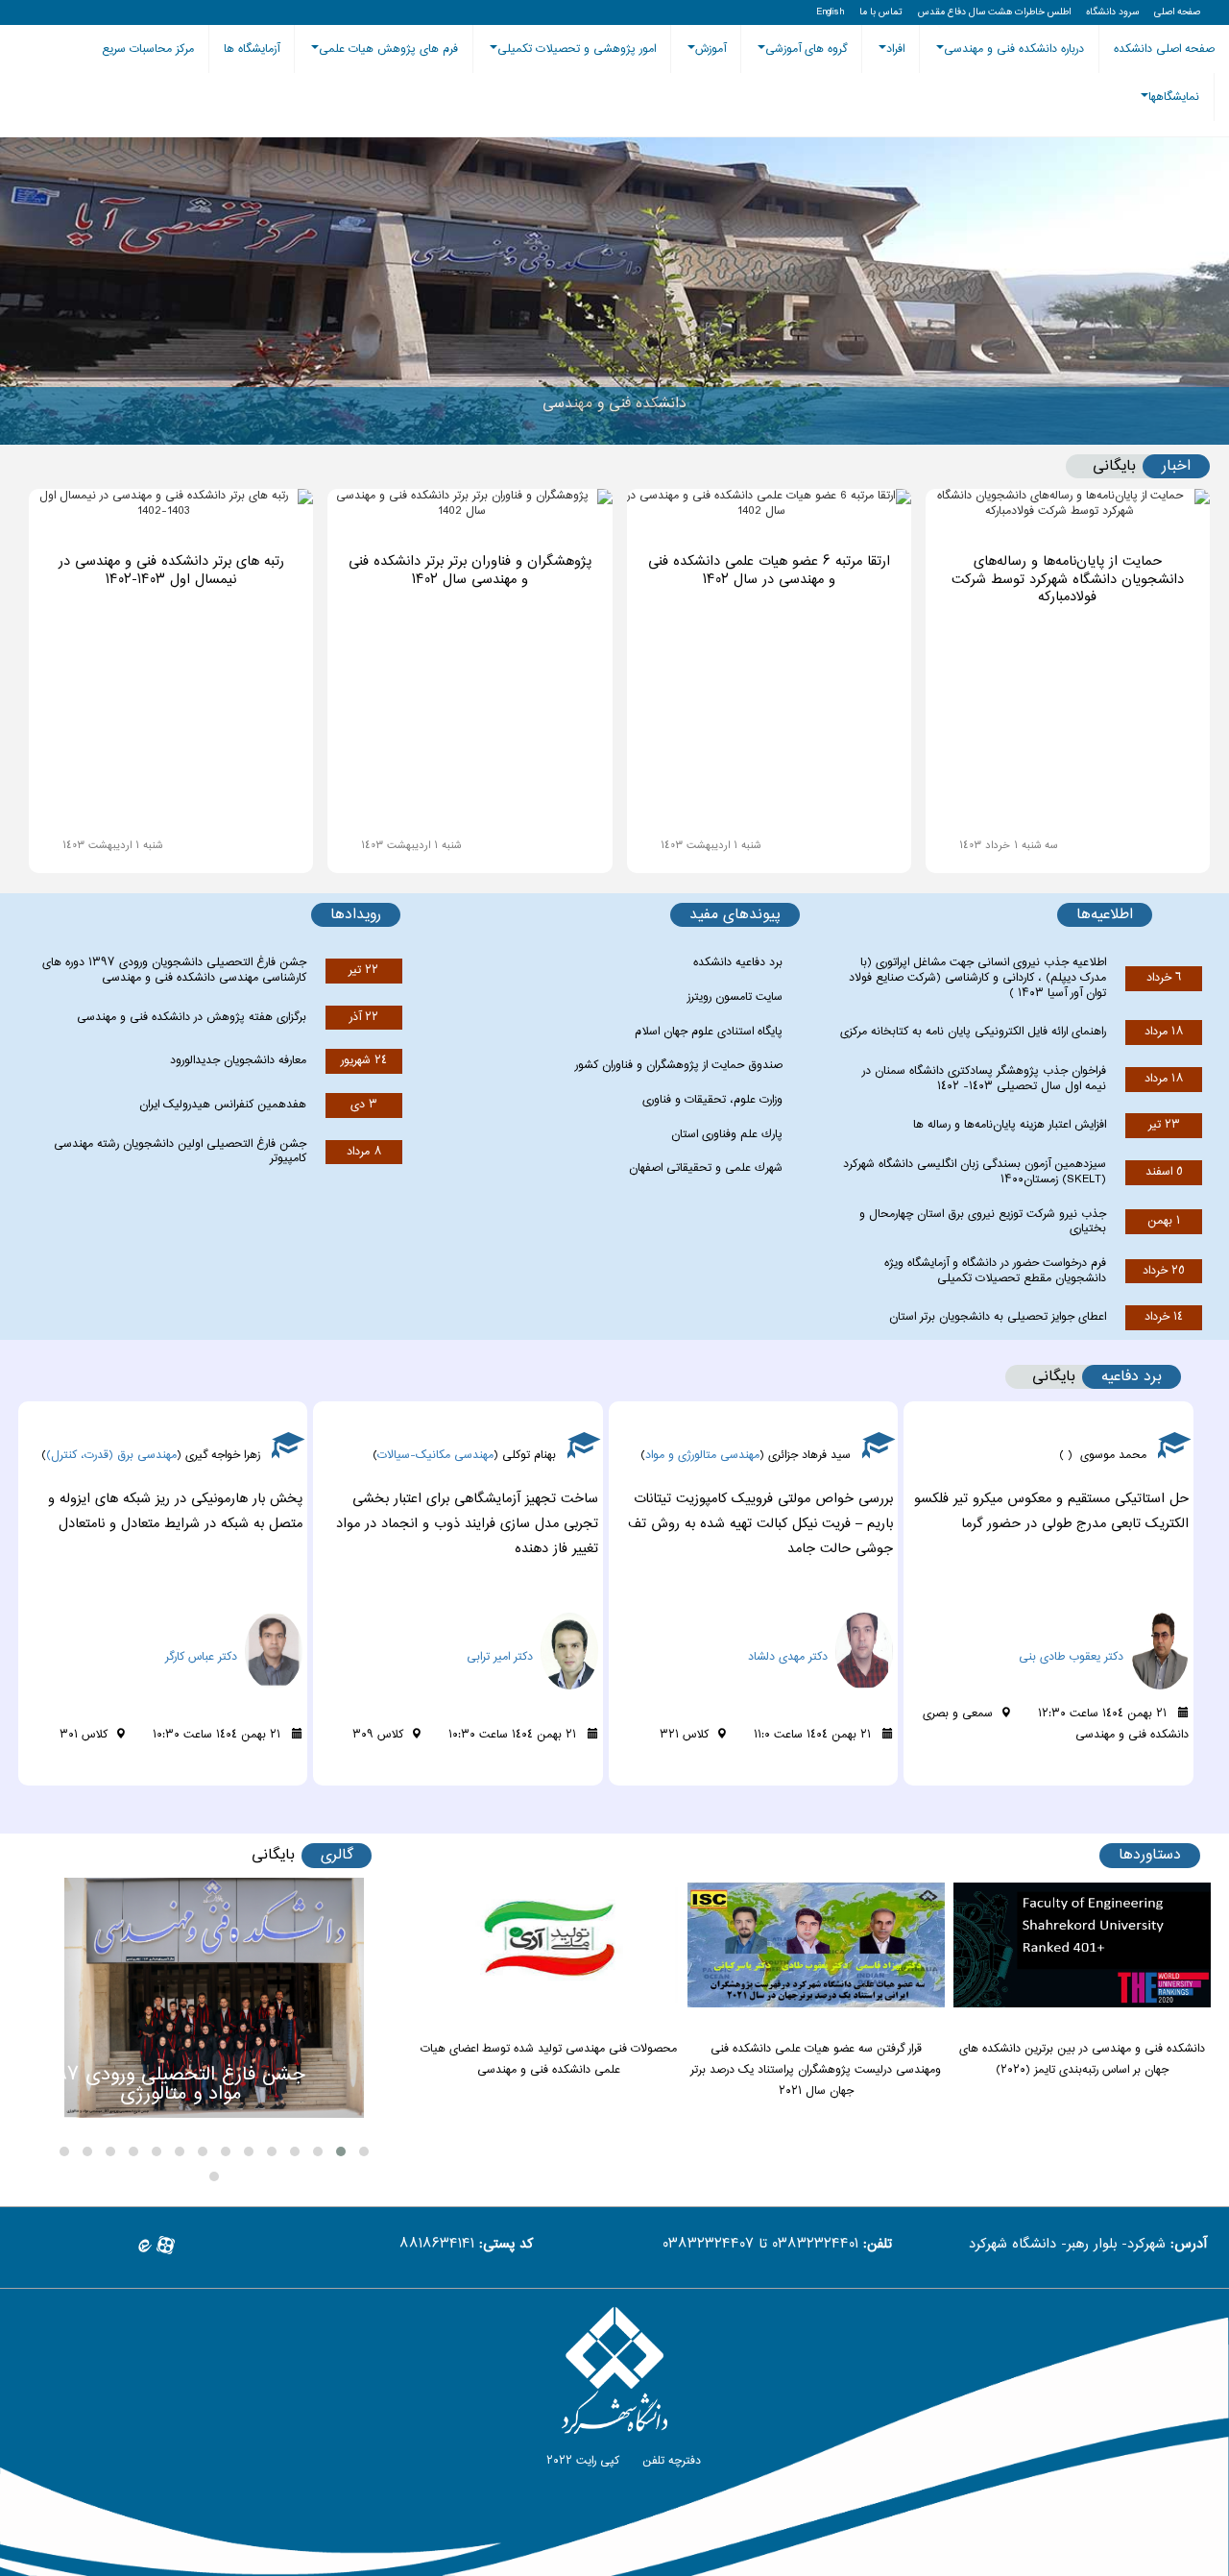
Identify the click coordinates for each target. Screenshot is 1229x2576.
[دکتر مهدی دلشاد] (1126, 1623)
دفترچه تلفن (670, 2461)
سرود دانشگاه (1112, 12)
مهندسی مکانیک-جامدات (124, 1455)
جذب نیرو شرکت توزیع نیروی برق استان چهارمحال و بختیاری (983, 1222)
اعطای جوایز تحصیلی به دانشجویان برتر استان (998, 1317)
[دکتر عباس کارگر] (536, 1623)
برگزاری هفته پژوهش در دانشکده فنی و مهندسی (192, 1017)
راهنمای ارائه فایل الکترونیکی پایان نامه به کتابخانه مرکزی (973, 1032)
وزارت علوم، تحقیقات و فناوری (712, 1100)
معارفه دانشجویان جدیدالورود (238, 1060)
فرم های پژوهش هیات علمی (388, 49)
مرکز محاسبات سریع (148, 49)
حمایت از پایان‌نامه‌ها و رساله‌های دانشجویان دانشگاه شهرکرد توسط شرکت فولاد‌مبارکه (1068, 580)
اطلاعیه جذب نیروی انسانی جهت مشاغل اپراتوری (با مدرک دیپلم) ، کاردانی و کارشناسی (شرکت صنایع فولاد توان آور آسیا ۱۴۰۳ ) (977, 977)
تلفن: (878, 2245)
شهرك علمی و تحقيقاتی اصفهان (706, 1168)
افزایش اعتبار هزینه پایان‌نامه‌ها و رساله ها (1010, 1125)
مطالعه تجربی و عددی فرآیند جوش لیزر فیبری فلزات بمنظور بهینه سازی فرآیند (174, 1512)
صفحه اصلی (1177, 12)
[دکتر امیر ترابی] (831, 1623)
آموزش (711, 49)
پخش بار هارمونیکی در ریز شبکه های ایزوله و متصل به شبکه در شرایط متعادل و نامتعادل (470, 1512)
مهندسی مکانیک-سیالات (730, 1455)
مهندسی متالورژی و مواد (997, 1455)
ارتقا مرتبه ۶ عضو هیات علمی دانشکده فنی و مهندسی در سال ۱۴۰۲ (769, 571)
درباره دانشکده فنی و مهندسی (1014, 49)
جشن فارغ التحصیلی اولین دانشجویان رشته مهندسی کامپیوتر (180, 1152)
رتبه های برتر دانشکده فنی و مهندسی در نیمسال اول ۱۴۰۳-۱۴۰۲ (171, 571)
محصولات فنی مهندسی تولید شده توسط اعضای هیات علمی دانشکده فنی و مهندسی (549, 2059)
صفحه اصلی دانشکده (1164, 49)
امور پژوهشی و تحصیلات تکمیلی (577, 49)
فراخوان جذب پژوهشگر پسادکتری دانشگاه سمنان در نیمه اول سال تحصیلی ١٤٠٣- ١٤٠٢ (984, 1079)
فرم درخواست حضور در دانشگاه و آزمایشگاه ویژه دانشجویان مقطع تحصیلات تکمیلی (995, 1271)
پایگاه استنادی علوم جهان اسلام (709, 1032)
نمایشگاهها (1174, 97)
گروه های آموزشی (806, 49)
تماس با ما (881, 12)
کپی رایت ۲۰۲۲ (581, 2461)
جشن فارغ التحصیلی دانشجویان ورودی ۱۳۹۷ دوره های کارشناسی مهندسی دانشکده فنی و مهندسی (174, 970)
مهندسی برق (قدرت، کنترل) (406, 1455)
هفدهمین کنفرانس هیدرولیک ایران (223, 1105)
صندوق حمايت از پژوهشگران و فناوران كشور (679, 1065)
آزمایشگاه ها (252, 49)
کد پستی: (506, 2245)
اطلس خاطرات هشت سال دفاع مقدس (994, 12)
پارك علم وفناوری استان (727, 1134)
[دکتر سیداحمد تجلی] (241, 1623)
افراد (895, 49)
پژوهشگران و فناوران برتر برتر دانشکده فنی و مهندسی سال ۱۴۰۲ (470, 571)
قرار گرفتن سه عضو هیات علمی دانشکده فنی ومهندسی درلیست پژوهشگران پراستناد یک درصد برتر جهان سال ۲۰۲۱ (816, 2070)
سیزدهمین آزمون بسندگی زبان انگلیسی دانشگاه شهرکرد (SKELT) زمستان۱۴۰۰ (975, 1172)
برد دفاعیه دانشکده (738, 962)
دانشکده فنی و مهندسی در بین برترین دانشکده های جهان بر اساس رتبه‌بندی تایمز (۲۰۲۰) (1082, 2059)
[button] (364, 2151)
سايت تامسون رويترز (735, 997)
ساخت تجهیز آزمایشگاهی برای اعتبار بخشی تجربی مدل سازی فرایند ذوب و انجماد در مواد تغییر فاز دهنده (762, 1524)
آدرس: (1189, 2245)
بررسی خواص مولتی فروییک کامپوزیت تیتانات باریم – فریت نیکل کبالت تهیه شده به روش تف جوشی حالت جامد (1055, 1524)
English (830, 12)
